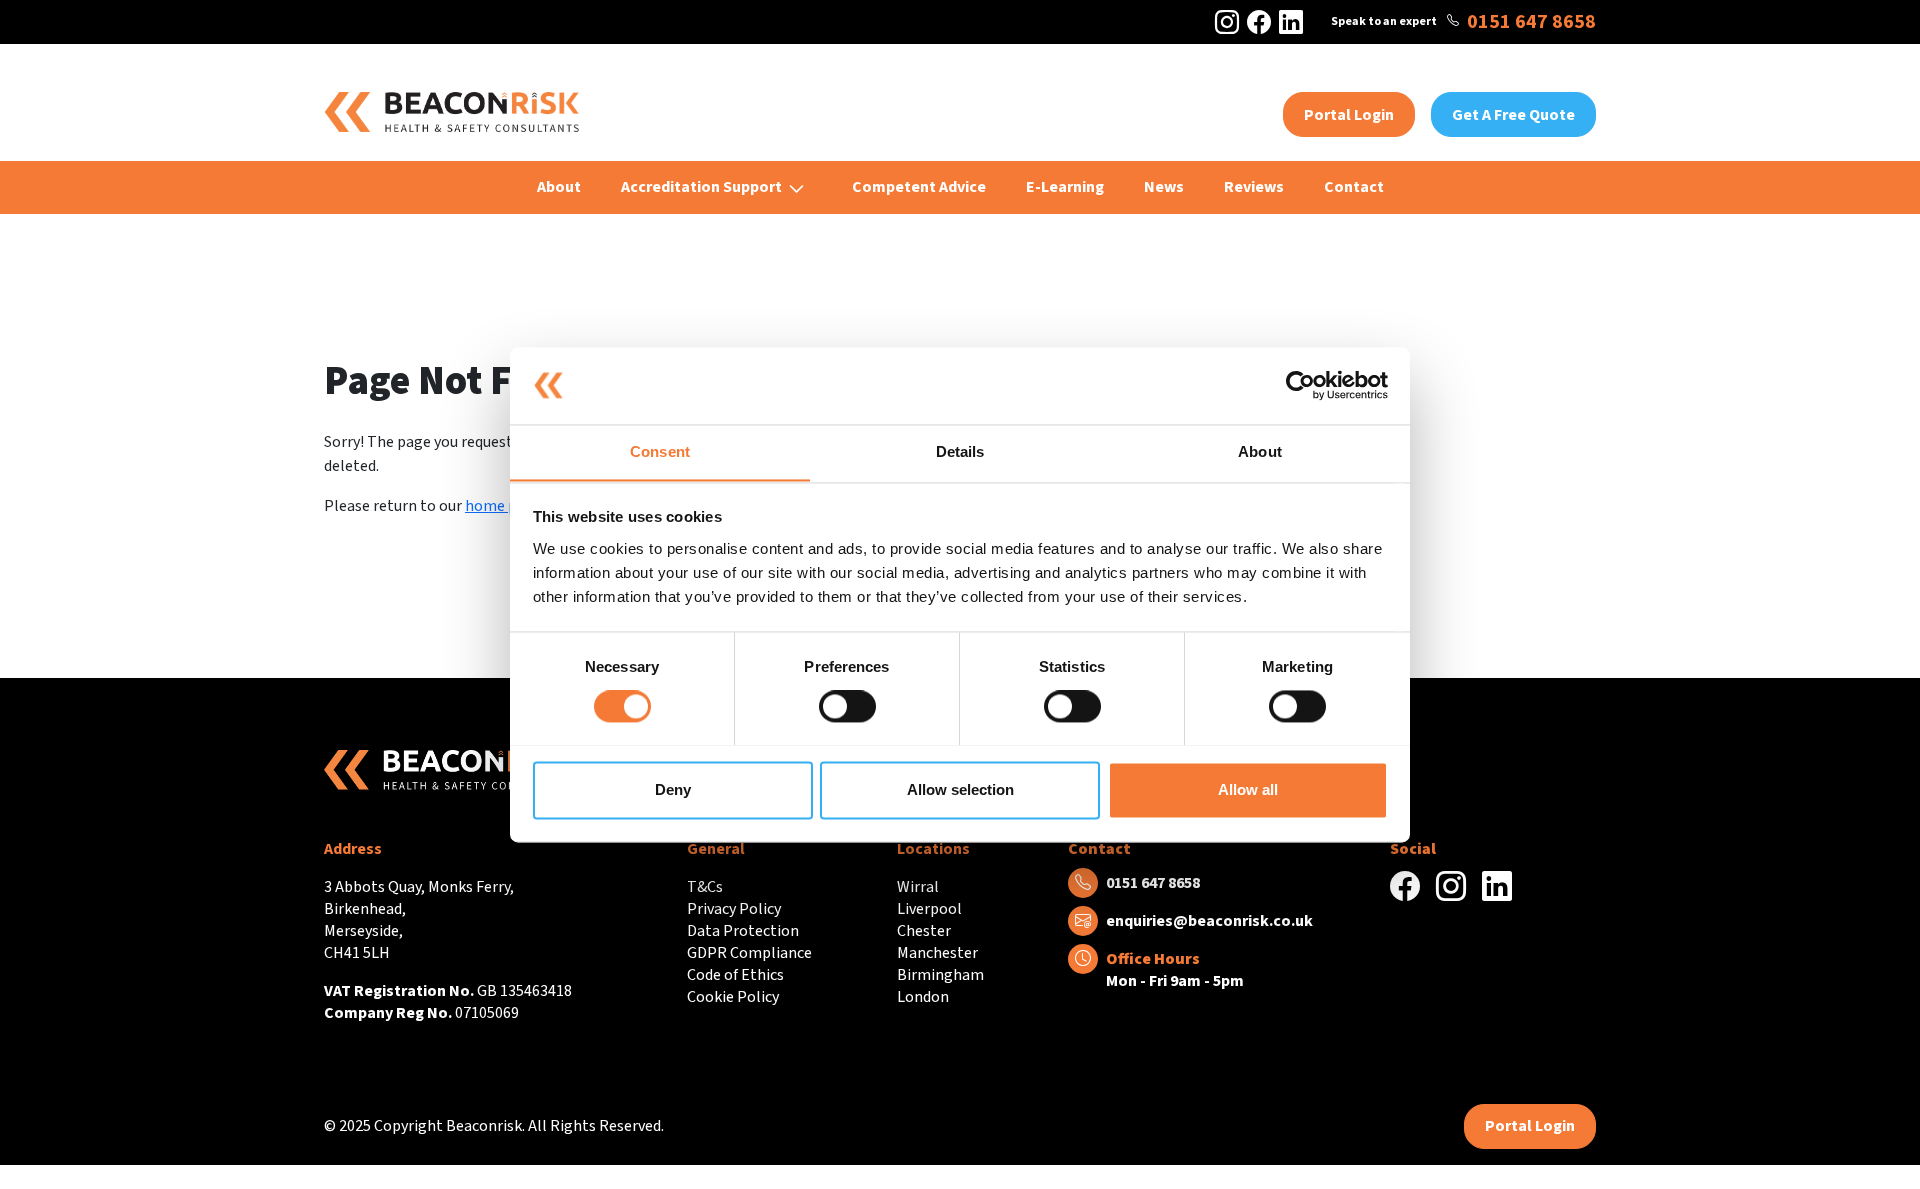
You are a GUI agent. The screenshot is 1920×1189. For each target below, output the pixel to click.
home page (503, 506)
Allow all (1248, 789)
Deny (673, 789)
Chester (924, 931)
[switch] (847, 706)
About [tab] (1260, 451)
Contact (1354, 187)
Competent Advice (919, 187)
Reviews (1254, 187)
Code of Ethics (735, 975)
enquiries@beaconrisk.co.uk (1209, 921)
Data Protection (743, 931)
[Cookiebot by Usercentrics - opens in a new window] (1300, 385)
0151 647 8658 (1531, 22)
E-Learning (1065, 187)
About (559, 187)
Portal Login (1349, 115)
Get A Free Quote (1513, 115)
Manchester (937, 953)
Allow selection (960, 789)
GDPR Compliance (749, 953)
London (923, 997)
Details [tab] (960, 451)
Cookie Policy (733, 997)
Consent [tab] (660, 451)
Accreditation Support (701, 187)
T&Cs (705, 887)
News (1164, 187)
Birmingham (940, 975)
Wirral (918, 887)
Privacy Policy (734, 909)
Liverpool (929, 909)
